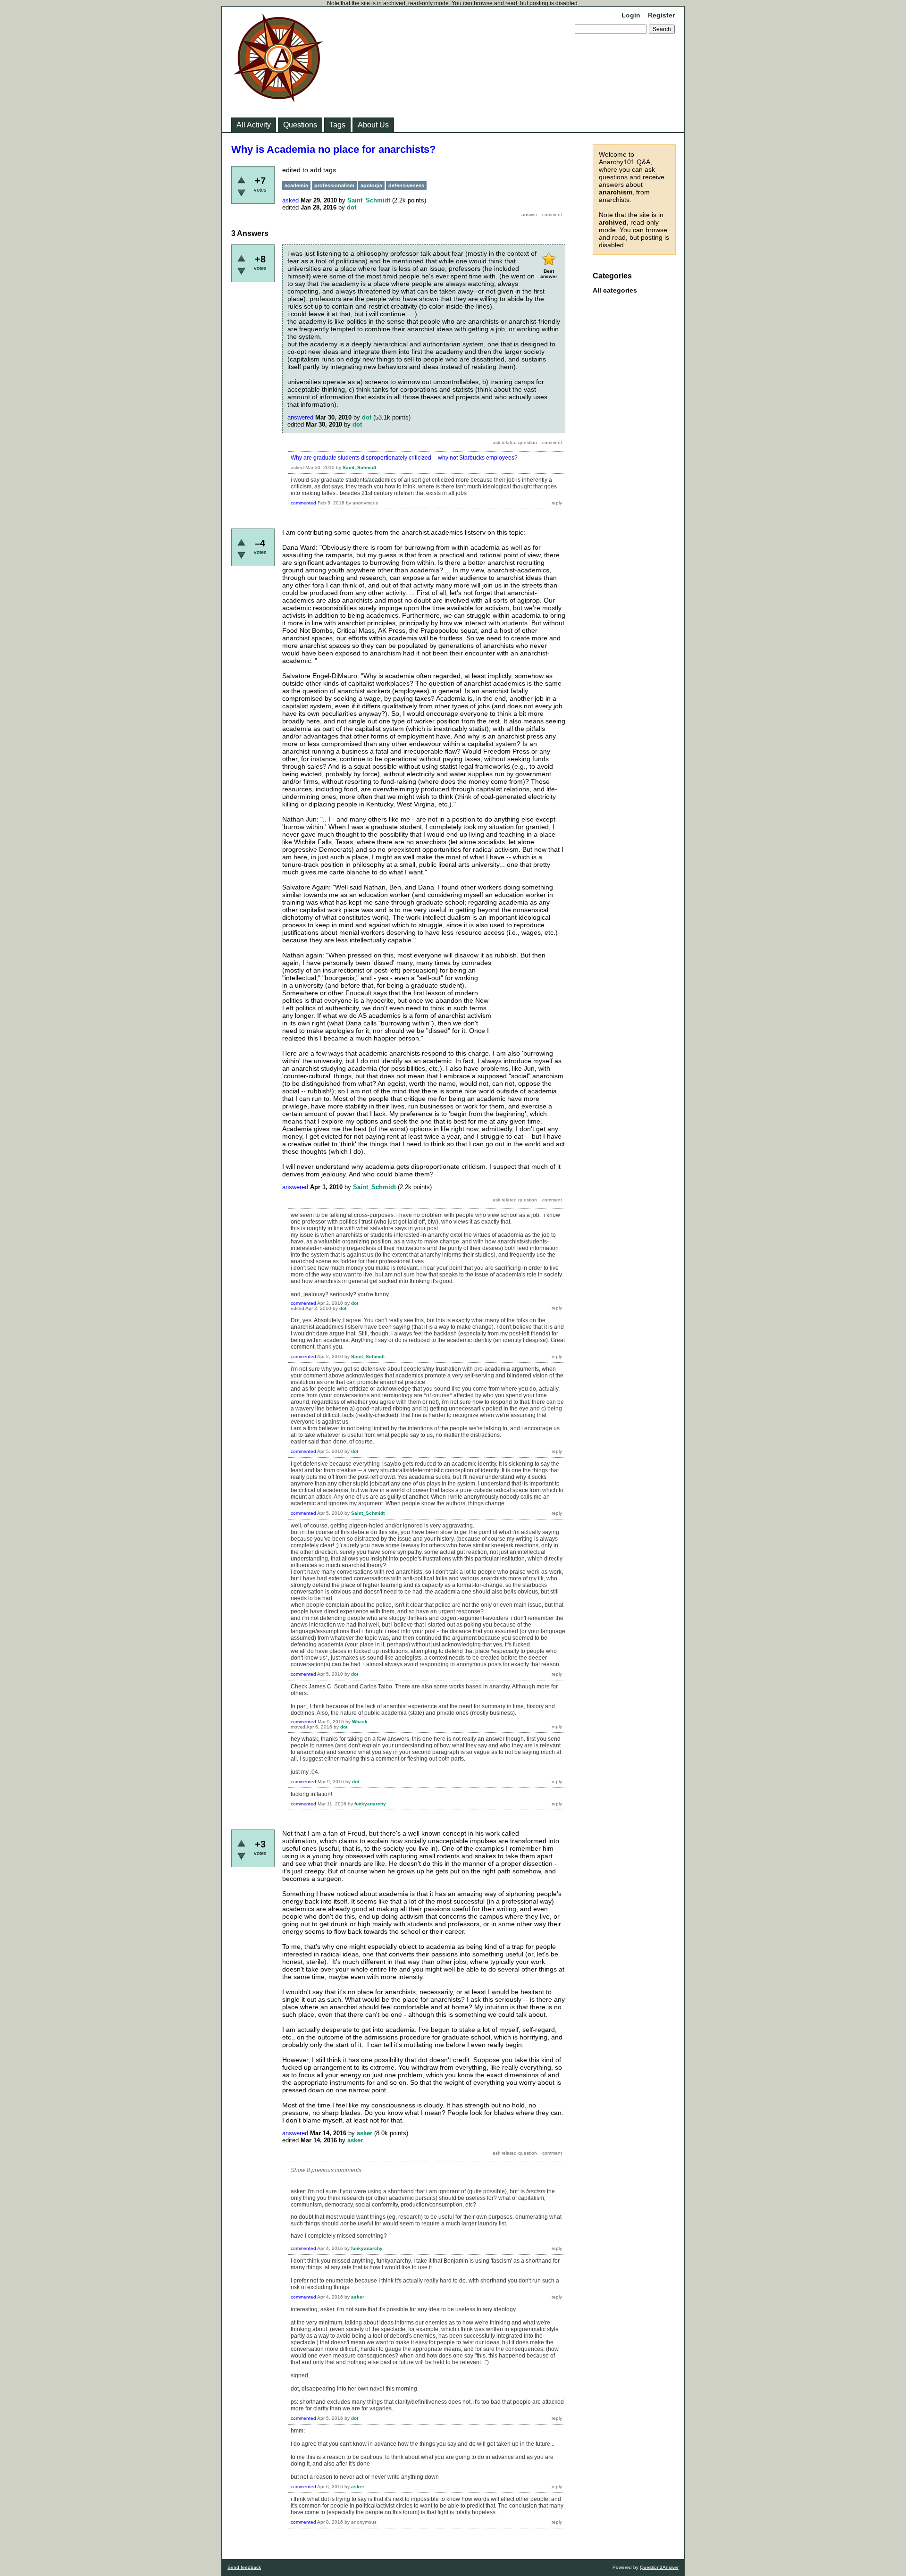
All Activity (254, 125)
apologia (371, 185)
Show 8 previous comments (326, 2170)
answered (300, 417)
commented (303, 503)
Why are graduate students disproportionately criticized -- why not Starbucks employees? (404, 458)
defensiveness (406, 185)
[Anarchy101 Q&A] (278, 99)
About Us (373, 125)
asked (290, 200)
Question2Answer (659, 2567)
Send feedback (244, 2567)
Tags (337, 125)
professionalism (334, 185)
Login (631, 15)
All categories (615, 290)
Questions (300, 125)
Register (661, 15)
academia (296, 185)
